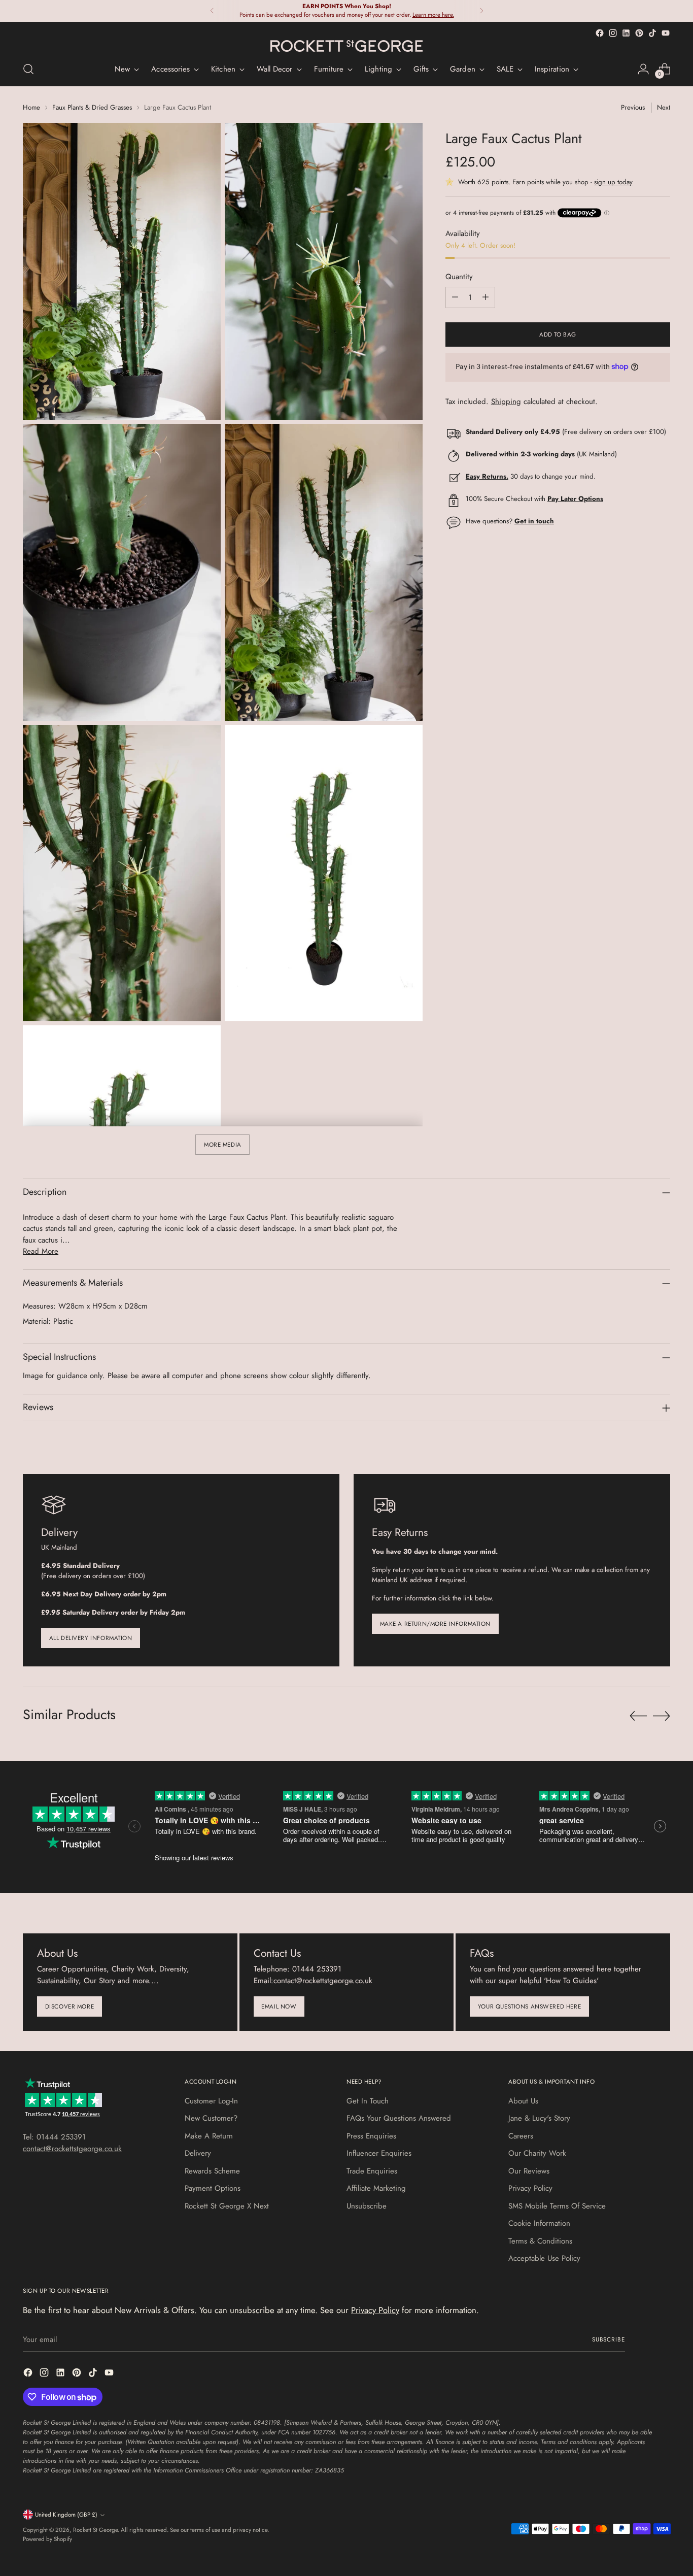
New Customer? (211, 2118)
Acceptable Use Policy (544, 2258)
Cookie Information (539, 2223)
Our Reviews (529, 2171)
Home (31, 107)
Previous (633, 107)
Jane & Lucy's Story (539, 2118)
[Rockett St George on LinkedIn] (626, 33)
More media (223, 1145)
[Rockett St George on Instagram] (613, 33)
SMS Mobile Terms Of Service (557, 2206)
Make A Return (209, 2136)
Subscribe (609, 2339)
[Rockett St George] (346, 46)
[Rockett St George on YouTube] (666, 33)
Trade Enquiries (372, 2171)
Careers (521, 2136)
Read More (41, 1251)
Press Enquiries (371, 2136)
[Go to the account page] (643, 69)
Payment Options (213, 2188)
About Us (523, 2101)
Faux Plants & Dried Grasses (92, 107)
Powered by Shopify (47, 2539)
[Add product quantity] (486, 297)
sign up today (613, 181)
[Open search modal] (28, 69)
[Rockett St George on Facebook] (600, 33)
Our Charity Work (537, 2153)
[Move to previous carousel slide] (638, 1716)
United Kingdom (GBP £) (66, 2515)
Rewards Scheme (212, 2171)
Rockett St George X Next (227, 2206)
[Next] (481, 11)
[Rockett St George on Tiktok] (652, 33)
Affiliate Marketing (376, 2188)
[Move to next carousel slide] (662, 1716)
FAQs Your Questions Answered (399, 2118)
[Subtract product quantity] (455, 297)
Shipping (506, 401)
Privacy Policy (530, 2188)
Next (664, 107)
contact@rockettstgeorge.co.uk (72, 2149)
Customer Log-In (211, 2101)
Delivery (198, 2153)
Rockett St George (95, 2530)
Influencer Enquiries (379, 2153)
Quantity (459, 277)
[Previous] (212, 11)
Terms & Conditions (540, 2241)
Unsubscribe (367, 2206)
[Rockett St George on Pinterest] (639, 33)
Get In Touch (368, 2101)
